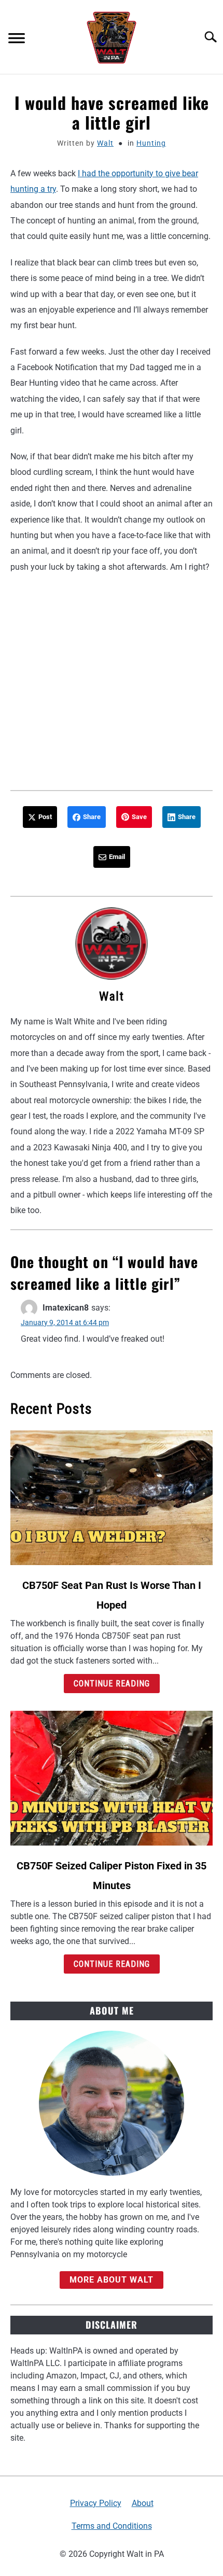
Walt (105, 143)
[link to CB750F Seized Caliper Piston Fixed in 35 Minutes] (112, 1778)
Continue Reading (112, 1684)
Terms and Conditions (112, 2526)
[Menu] (17, 40)
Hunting (151, 143)
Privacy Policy (96, 2503)
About (143, 2503)
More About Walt (112, 2280)
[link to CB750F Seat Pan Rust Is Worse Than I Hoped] (112, 1498)
